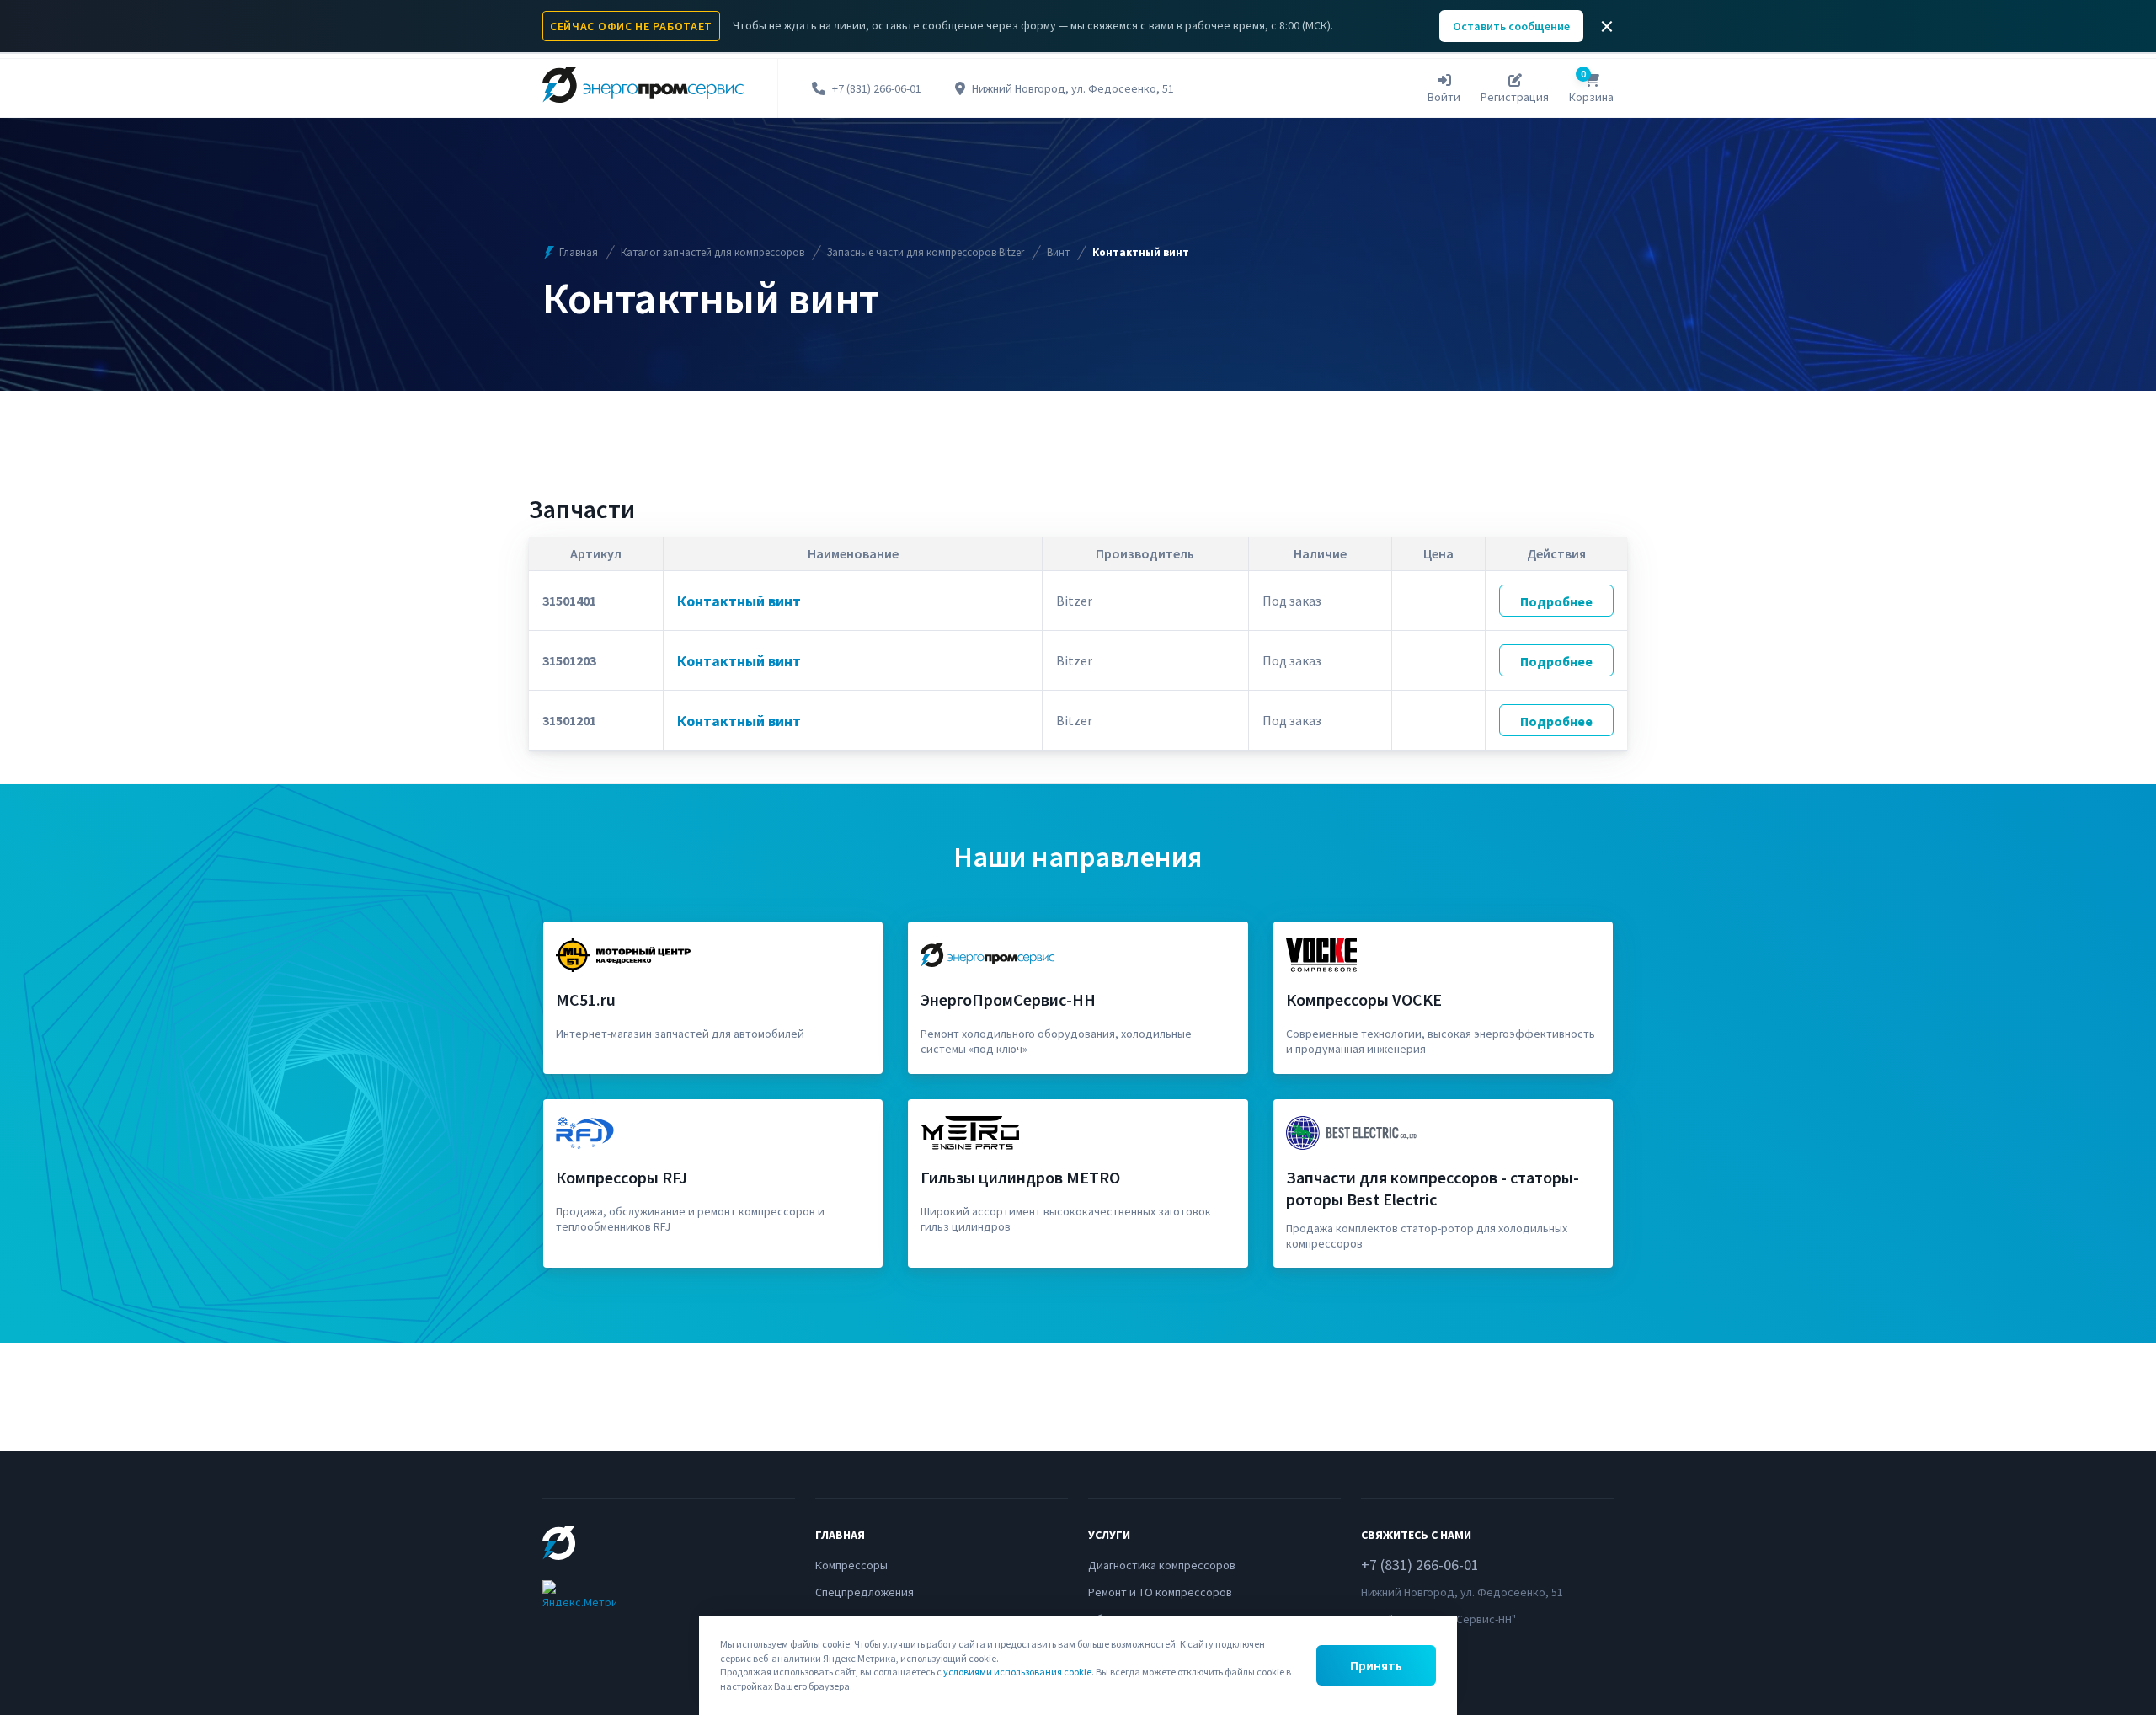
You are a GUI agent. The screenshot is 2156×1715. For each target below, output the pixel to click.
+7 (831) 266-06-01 (877, 89)
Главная (579, 252)
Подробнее (1556, 601)
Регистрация (1515, 97)
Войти (1444, 97)
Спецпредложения (865, 1592)
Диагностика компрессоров (1162, 1565)
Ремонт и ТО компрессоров (1160, 1592)
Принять (1376, 1665)
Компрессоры (851, 1565)
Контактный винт (739, 601)
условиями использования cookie (1017, 1672)
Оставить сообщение (1511, 26)
